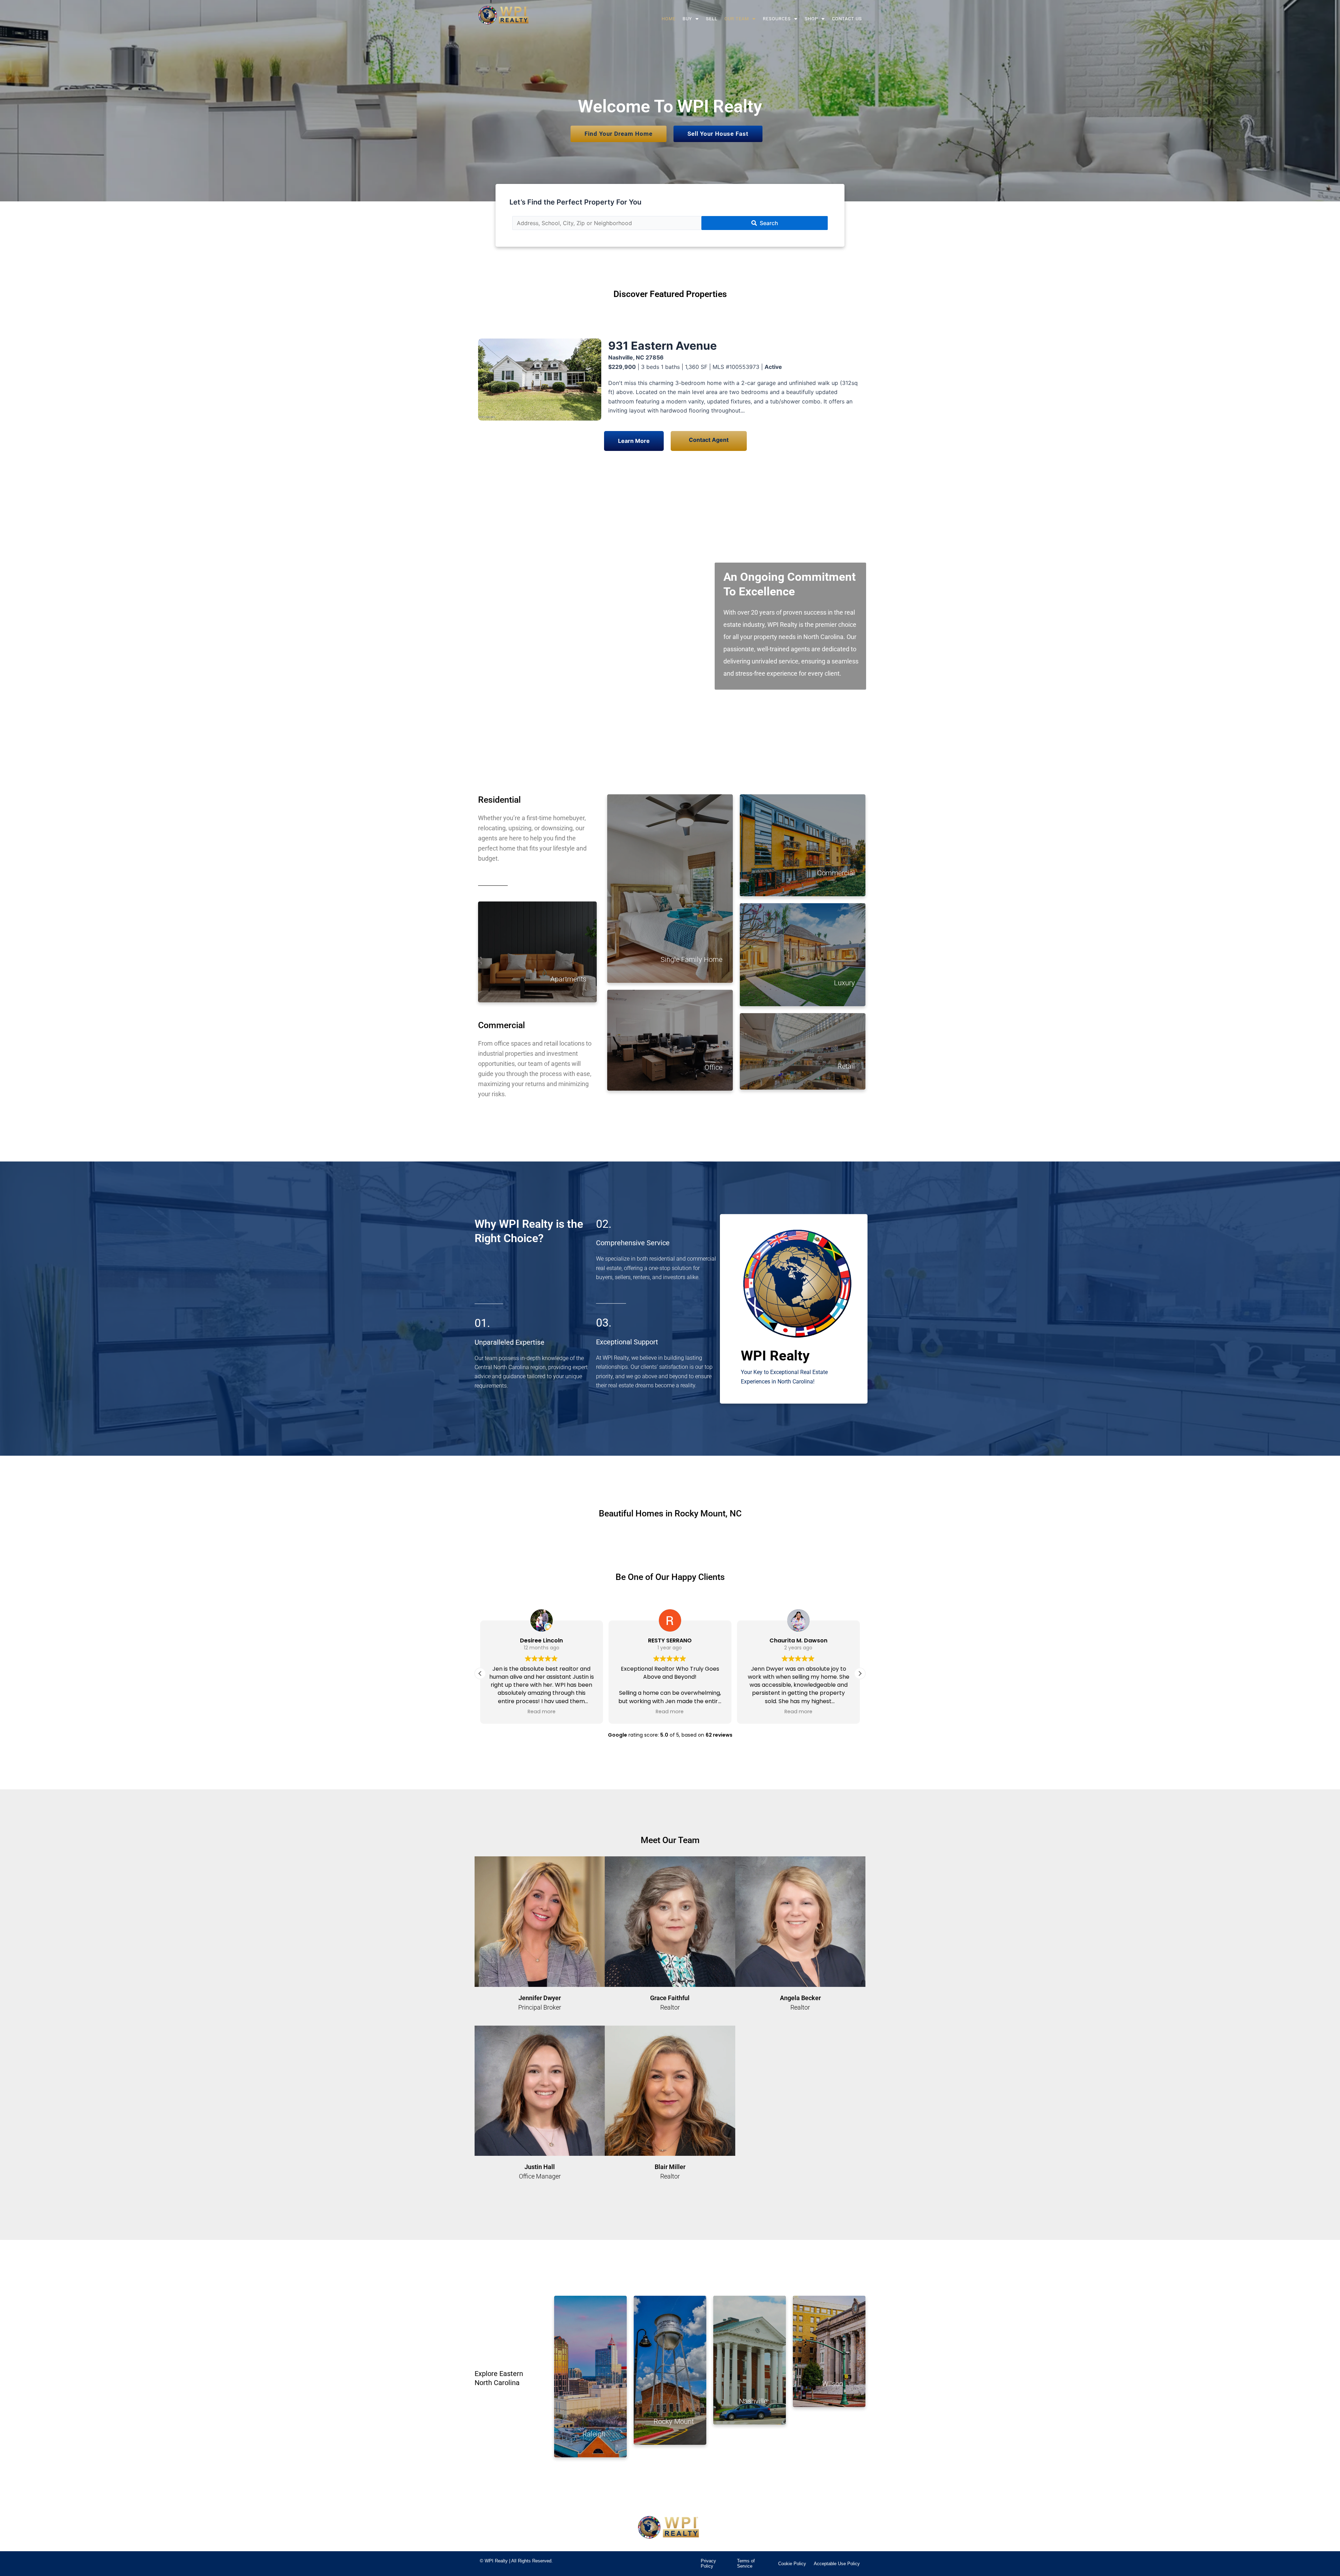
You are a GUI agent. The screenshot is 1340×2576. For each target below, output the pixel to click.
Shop (811, 19)
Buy (687, 19)
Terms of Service (746, 2564)
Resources (777, 19)
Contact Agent (709, 440)
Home (669, 19)
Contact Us (847, 19)
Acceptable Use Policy (837, 2564)
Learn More (634, 441)
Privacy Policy (708, 2564)
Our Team (737, 19)
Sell (712, 19)
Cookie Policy (792, 2564)
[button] (691, 19)
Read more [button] (542, 1712)
